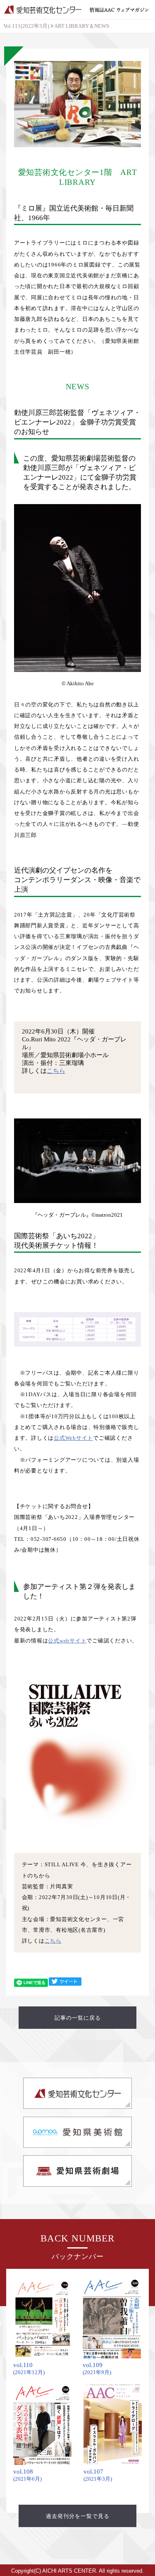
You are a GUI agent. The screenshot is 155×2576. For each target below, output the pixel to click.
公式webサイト (67, 1641)
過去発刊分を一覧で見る (78, 2516)
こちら (56, 1071)
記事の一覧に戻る (78, 2018)
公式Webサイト (73, 1438)
